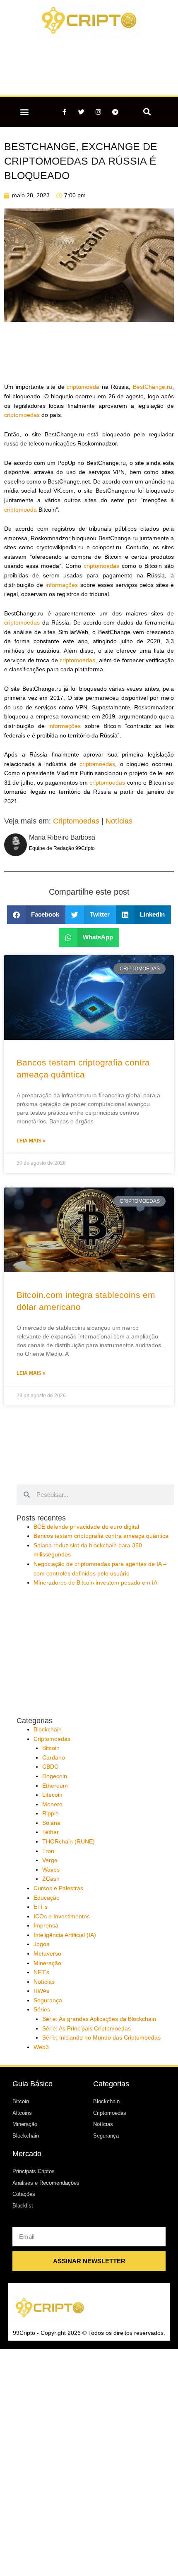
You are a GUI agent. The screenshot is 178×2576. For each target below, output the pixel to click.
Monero (52, 1804)
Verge (50, 1860)
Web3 (41, 2047)
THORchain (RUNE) (69, 1842)
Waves (51, 1870)
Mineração (47, 1963)
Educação (47, 1898)
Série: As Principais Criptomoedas (87, 2029)
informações (62, 585)
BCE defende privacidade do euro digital (86, 1527)
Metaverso (47, 1954)
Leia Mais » (31, 1141)
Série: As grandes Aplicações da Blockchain (99, 2019)
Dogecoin (55, 1776)
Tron (48, 1851)
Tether (51, 1832)
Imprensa (46, 1926)
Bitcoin (51, 1748)
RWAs (41, 1991)
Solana (51, 1823)
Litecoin (52, 1795)
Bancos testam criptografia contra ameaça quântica (101, 1536)
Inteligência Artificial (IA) (65, 1935)
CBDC (50, 1767)
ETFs (41, 1907)
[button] (25, 112)
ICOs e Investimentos (62, 1916)
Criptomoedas (76, 821)
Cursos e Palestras (58, 1888)
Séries (42, 2010)
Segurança (48, 2000)
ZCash (51, 1879)
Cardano (54, 1758)
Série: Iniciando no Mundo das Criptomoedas (101, 2038)
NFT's (41, 1972)
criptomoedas (22, 415)
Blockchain (48, 1730)
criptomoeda (83, 387)
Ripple (51, 1813)
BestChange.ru (153, 387)
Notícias (119, 821)
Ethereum (55, 1786)
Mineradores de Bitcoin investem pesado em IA (95, 1583)
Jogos (41, 1944)
